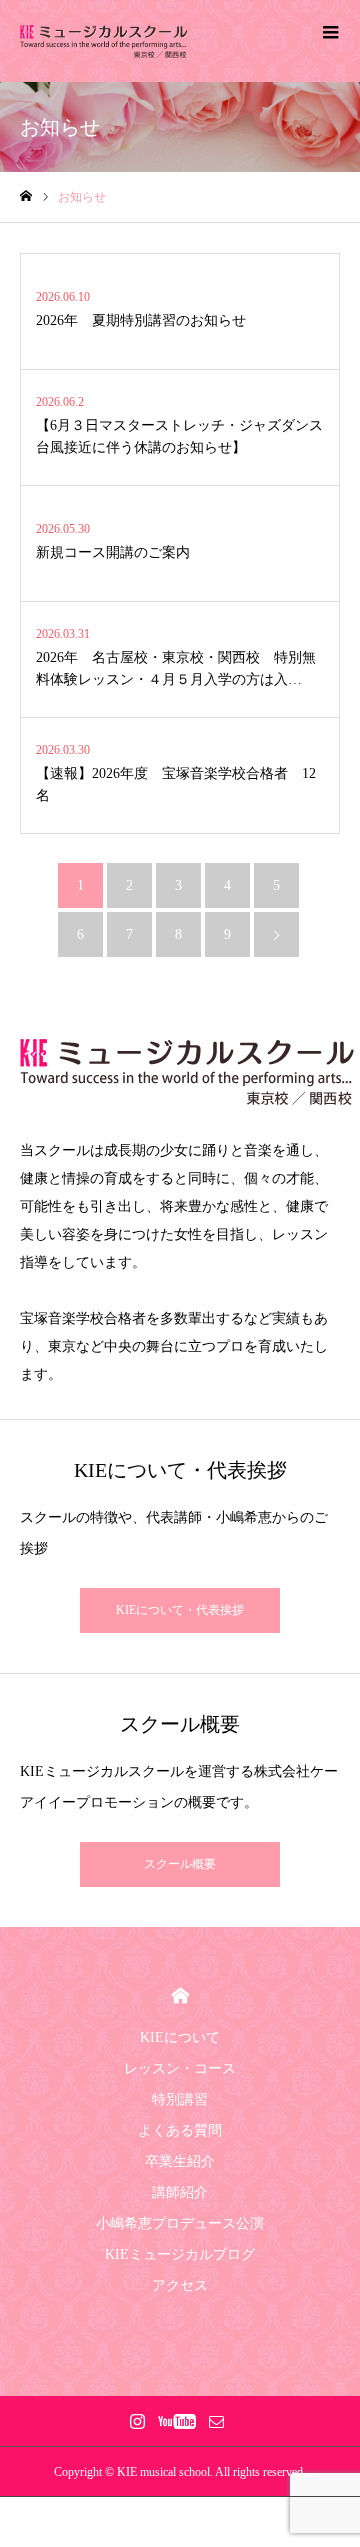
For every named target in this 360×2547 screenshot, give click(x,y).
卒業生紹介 (180, 2161)
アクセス (180, 2285)
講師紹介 (180, 2192)
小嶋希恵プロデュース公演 (180, 2223)
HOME (180, 1995)
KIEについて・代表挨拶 (180, 1610)
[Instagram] (137, 2421)
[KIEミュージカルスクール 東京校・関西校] (104, 41)
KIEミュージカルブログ (180, 2254)
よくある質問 (180, 2130)
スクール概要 (180, 1864)
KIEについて (180, 2037)
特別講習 (180, 2099)
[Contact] (216, 2421)
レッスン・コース (180, 2068)
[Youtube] (176, 2421)
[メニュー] (330, 30)
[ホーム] (26, 196)
